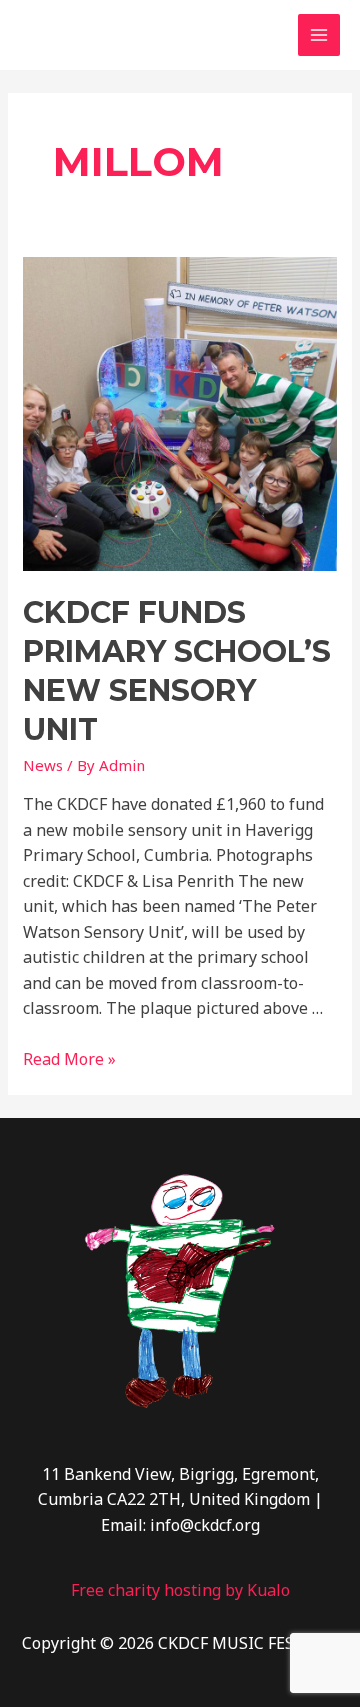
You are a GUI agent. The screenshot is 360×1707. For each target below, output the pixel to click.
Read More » (69, 1059)
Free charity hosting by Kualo (180, 1590)
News (43, 765)
